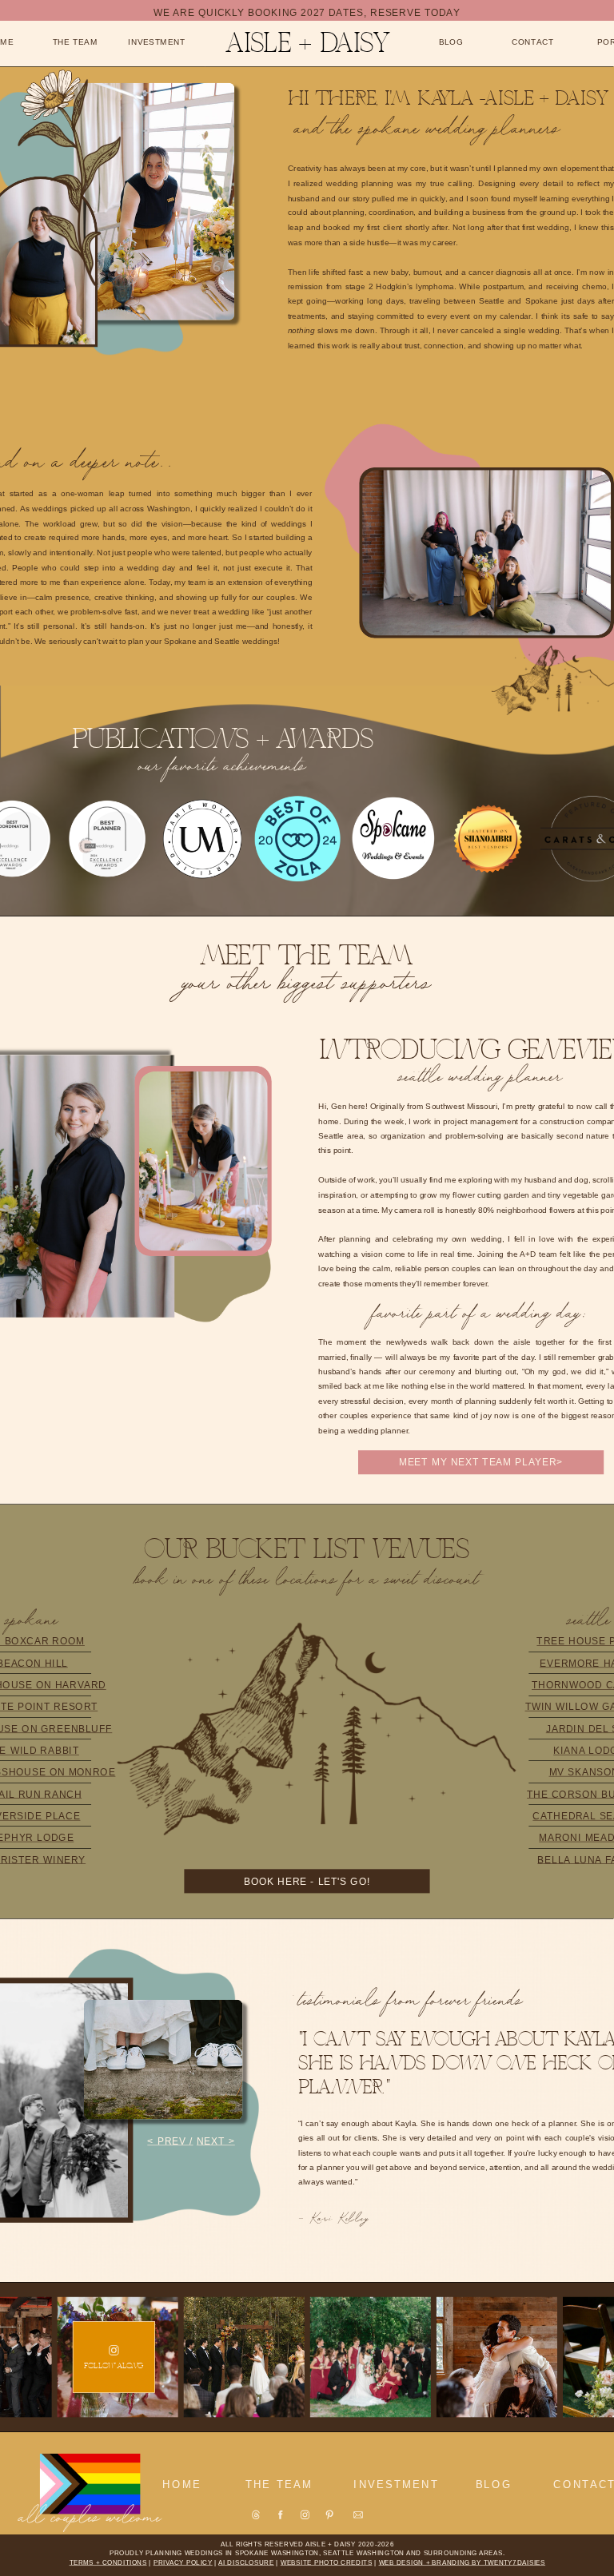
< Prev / (170, 2142)
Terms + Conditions (108, 2563)
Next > (216, 2142)
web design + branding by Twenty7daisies (462, 2563)
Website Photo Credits (327, 2563)
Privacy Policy (183, 2563)
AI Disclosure (246, 2563)
